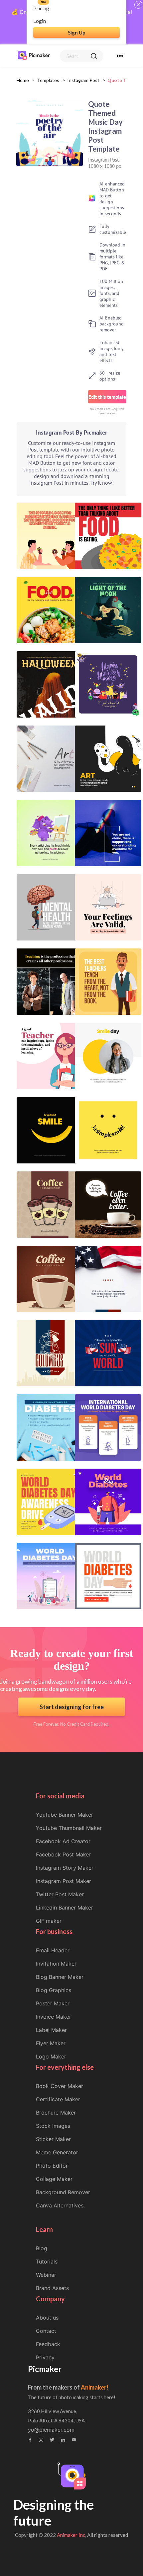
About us (47, 2318)
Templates (48, 80)
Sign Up (77, 33)
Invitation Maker (56, 1964)
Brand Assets (52, 2288)
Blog (42, 2248)
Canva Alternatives (60, 2205)
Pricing (41, 8)
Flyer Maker (51, 2043)
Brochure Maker (56, 2113)
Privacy (45, 2357)
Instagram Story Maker (65, 1868)
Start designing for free (72, 1707)
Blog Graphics (54, 1990)
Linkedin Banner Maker (65, 1908)
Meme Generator (57, 2152)
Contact (46, 2331)
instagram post (83, 80)
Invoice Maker (54, 2017)
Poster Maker (53, 2003)
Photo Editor (52, 2166)
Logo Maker (51, 2056)
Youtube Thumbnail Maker (69, 1828)
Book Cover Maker (60, 2086)
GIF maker (49, 1921)
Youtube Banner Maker (65, 1815)
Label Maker (51, 2030)
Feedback (48, 2344)
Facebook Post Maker (64, 1854)
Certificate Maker (58, 2099)
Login (40, 21)
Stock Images (53, 2126)
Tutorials (47, 2262)
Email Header (53, 1950)
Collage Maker (54, 2179)
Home (23, 80)
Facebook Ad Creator (63, 1841)
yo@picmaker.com (51, 2430)
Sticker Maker (53, 2139)
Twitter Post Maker (60, 1894)
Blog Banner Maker (60, 1977)
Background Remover (63, 2192)
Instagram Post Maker (64, 1881)
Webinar (46, 2275)
